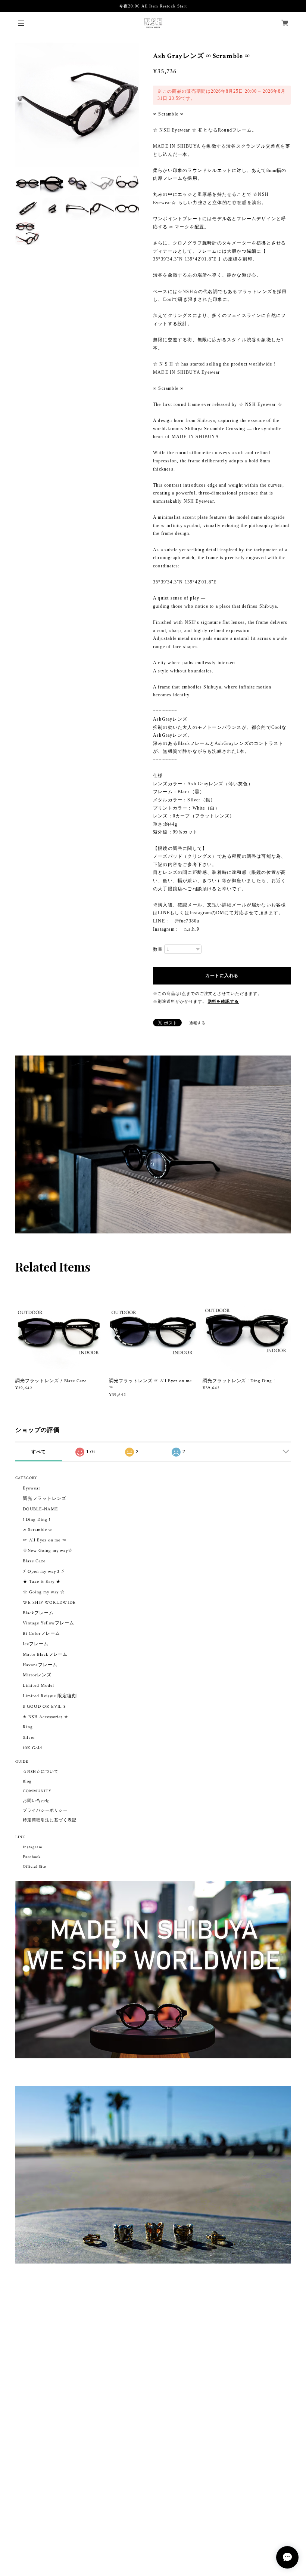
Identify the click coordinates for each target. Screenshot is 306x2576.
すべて (39, 1452)
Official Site (34, 1867)
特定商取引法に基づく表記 (50, 1820)
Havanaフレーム (40, 1665)
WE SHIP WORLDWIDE (49, 1603)
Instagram (33, 1847)
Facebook (32, 1857)
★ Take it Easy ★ (42, 1582)
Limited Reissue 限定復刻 (50, 1696)
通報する (197, 1023)
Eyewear (32, 1488)
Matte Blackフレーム (45, 1654)
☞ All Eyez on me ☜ (45, 1540)
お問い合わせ (36, 1801)
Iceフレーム (36, 1644)
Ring (28, 1727)
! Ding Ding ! (36, 1520)
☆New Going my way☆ (48, 1551)
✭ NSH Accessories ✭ (46, 1717)
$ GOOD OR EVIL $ (44, 1706)
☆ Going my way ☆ (44, 1592)
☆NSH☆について (41, 1772)
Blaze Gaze (34, 1561)
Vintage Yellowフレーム (49, 1623)
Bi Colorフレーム (41, 1634)
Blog (27, 1781)
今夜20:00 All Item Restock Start (153, 6)
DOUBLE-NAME (40, 1509)
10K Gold (32, 1748)
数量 (158, 949)
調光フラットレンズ (45, 1499)
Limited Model (38, 1686)
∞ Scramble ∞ (38, 1530)
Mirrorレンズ (37, 1675)
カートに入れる (222, 976)
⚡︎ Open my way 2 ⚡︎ (44, 1572)
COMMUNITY (37, 1791)
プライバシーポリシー (45, 1811)
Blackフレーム (38, 1613)
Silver (29, 1737)
